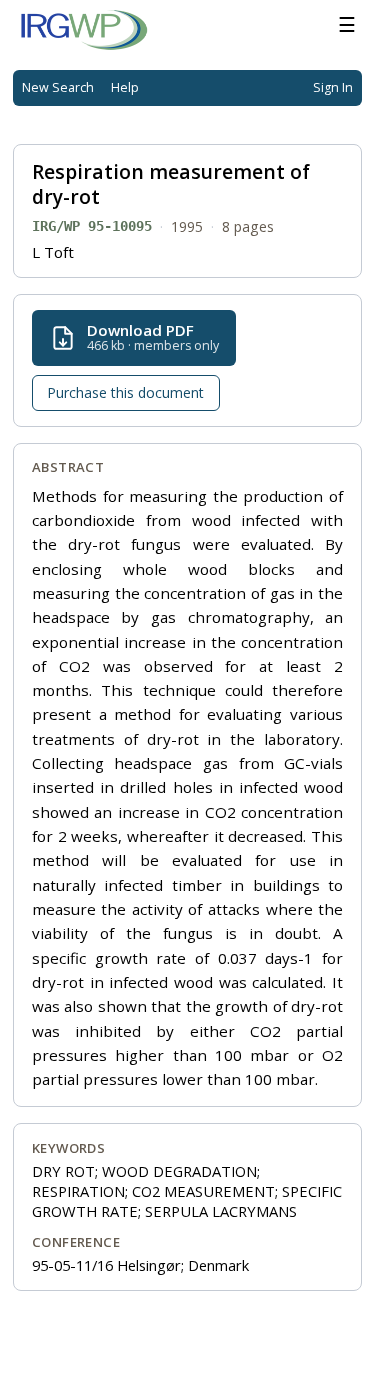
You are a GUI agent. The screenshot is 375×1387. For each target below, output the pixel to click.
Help (125, 87)
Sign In (333, 87)
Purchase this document (125, 392)
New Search (58, 87)
